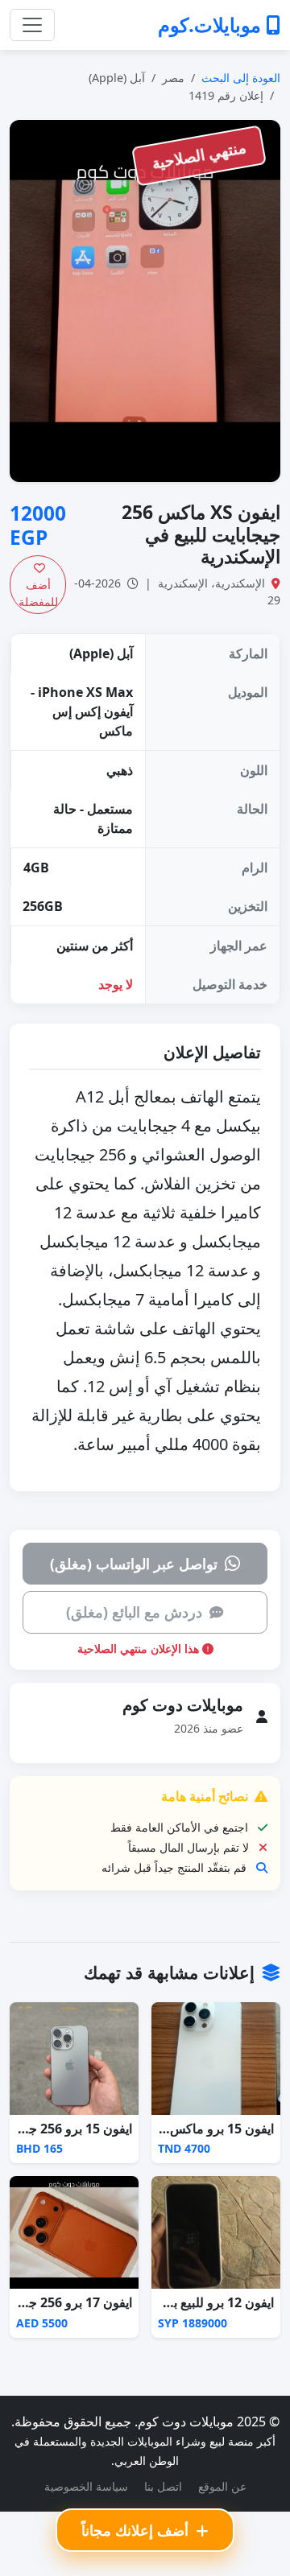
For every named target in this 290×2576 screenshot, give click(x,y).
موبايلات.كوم (212, 25)
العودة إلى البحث (241, 78)
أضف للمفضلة (38, 593)
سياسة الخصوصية (86, 2486)
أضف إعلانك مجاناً (137, 2530)
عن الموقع (222, 2486)
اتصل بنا (163, 2486)
